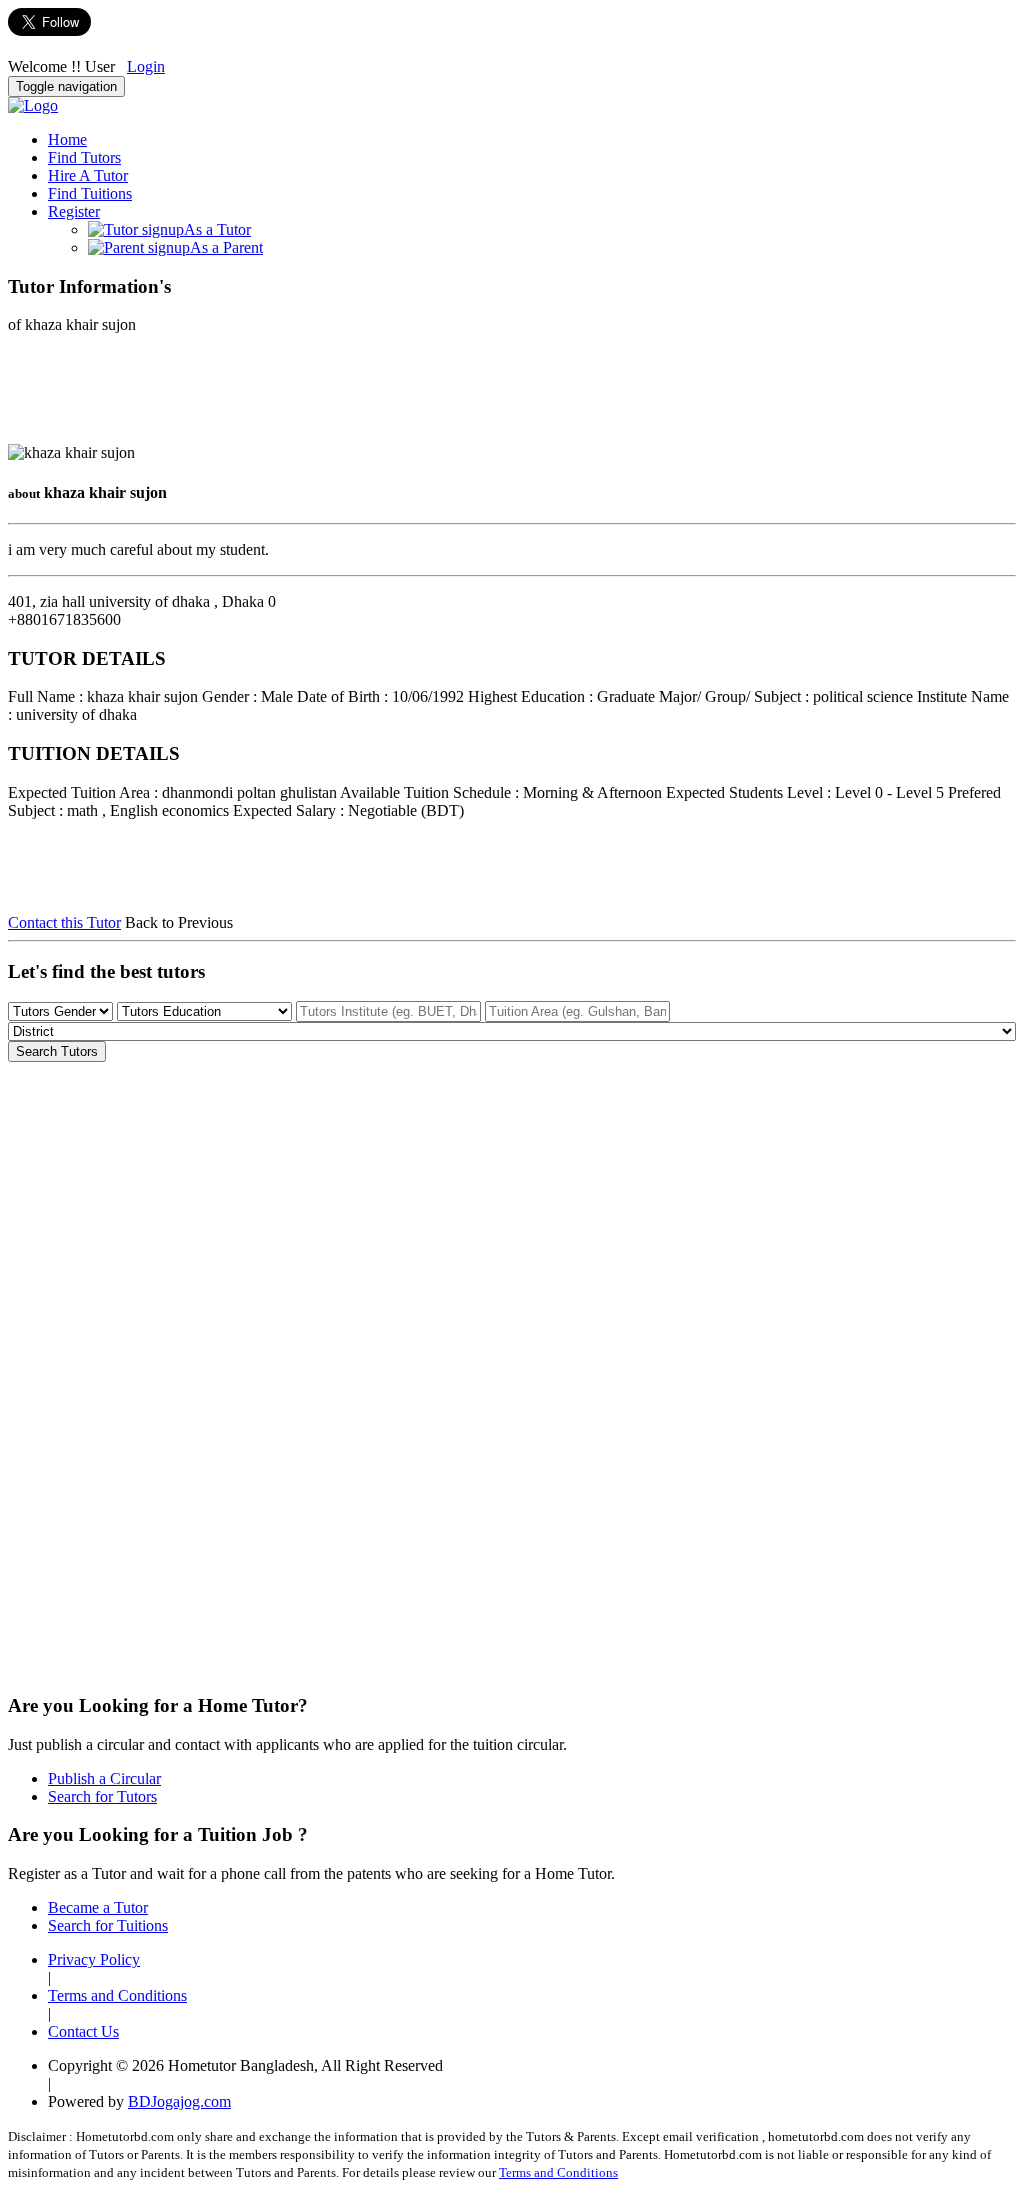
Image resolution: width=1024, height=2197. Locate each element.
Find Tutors (84, 157)
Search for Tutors (102, 1796)
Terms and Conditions (117, 1995)
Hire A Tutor (88, 175)
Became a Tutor (98, 1907)
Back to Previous (179, 922)
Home (67, 139)
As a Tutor (217, 229)
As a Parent (226, 247)
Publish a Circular (104, 1778)
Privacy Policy (94, 1959)
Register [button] (74, 211)
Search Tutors (57, 1051)
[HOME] (33, 105)
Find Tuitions (90, 193)
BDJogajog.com (179, 2101)
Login (146, 66)
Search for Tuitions (108, 1925)
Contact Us (83, 2031)
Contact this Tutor (64, 922)
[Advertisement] (168, 395)
